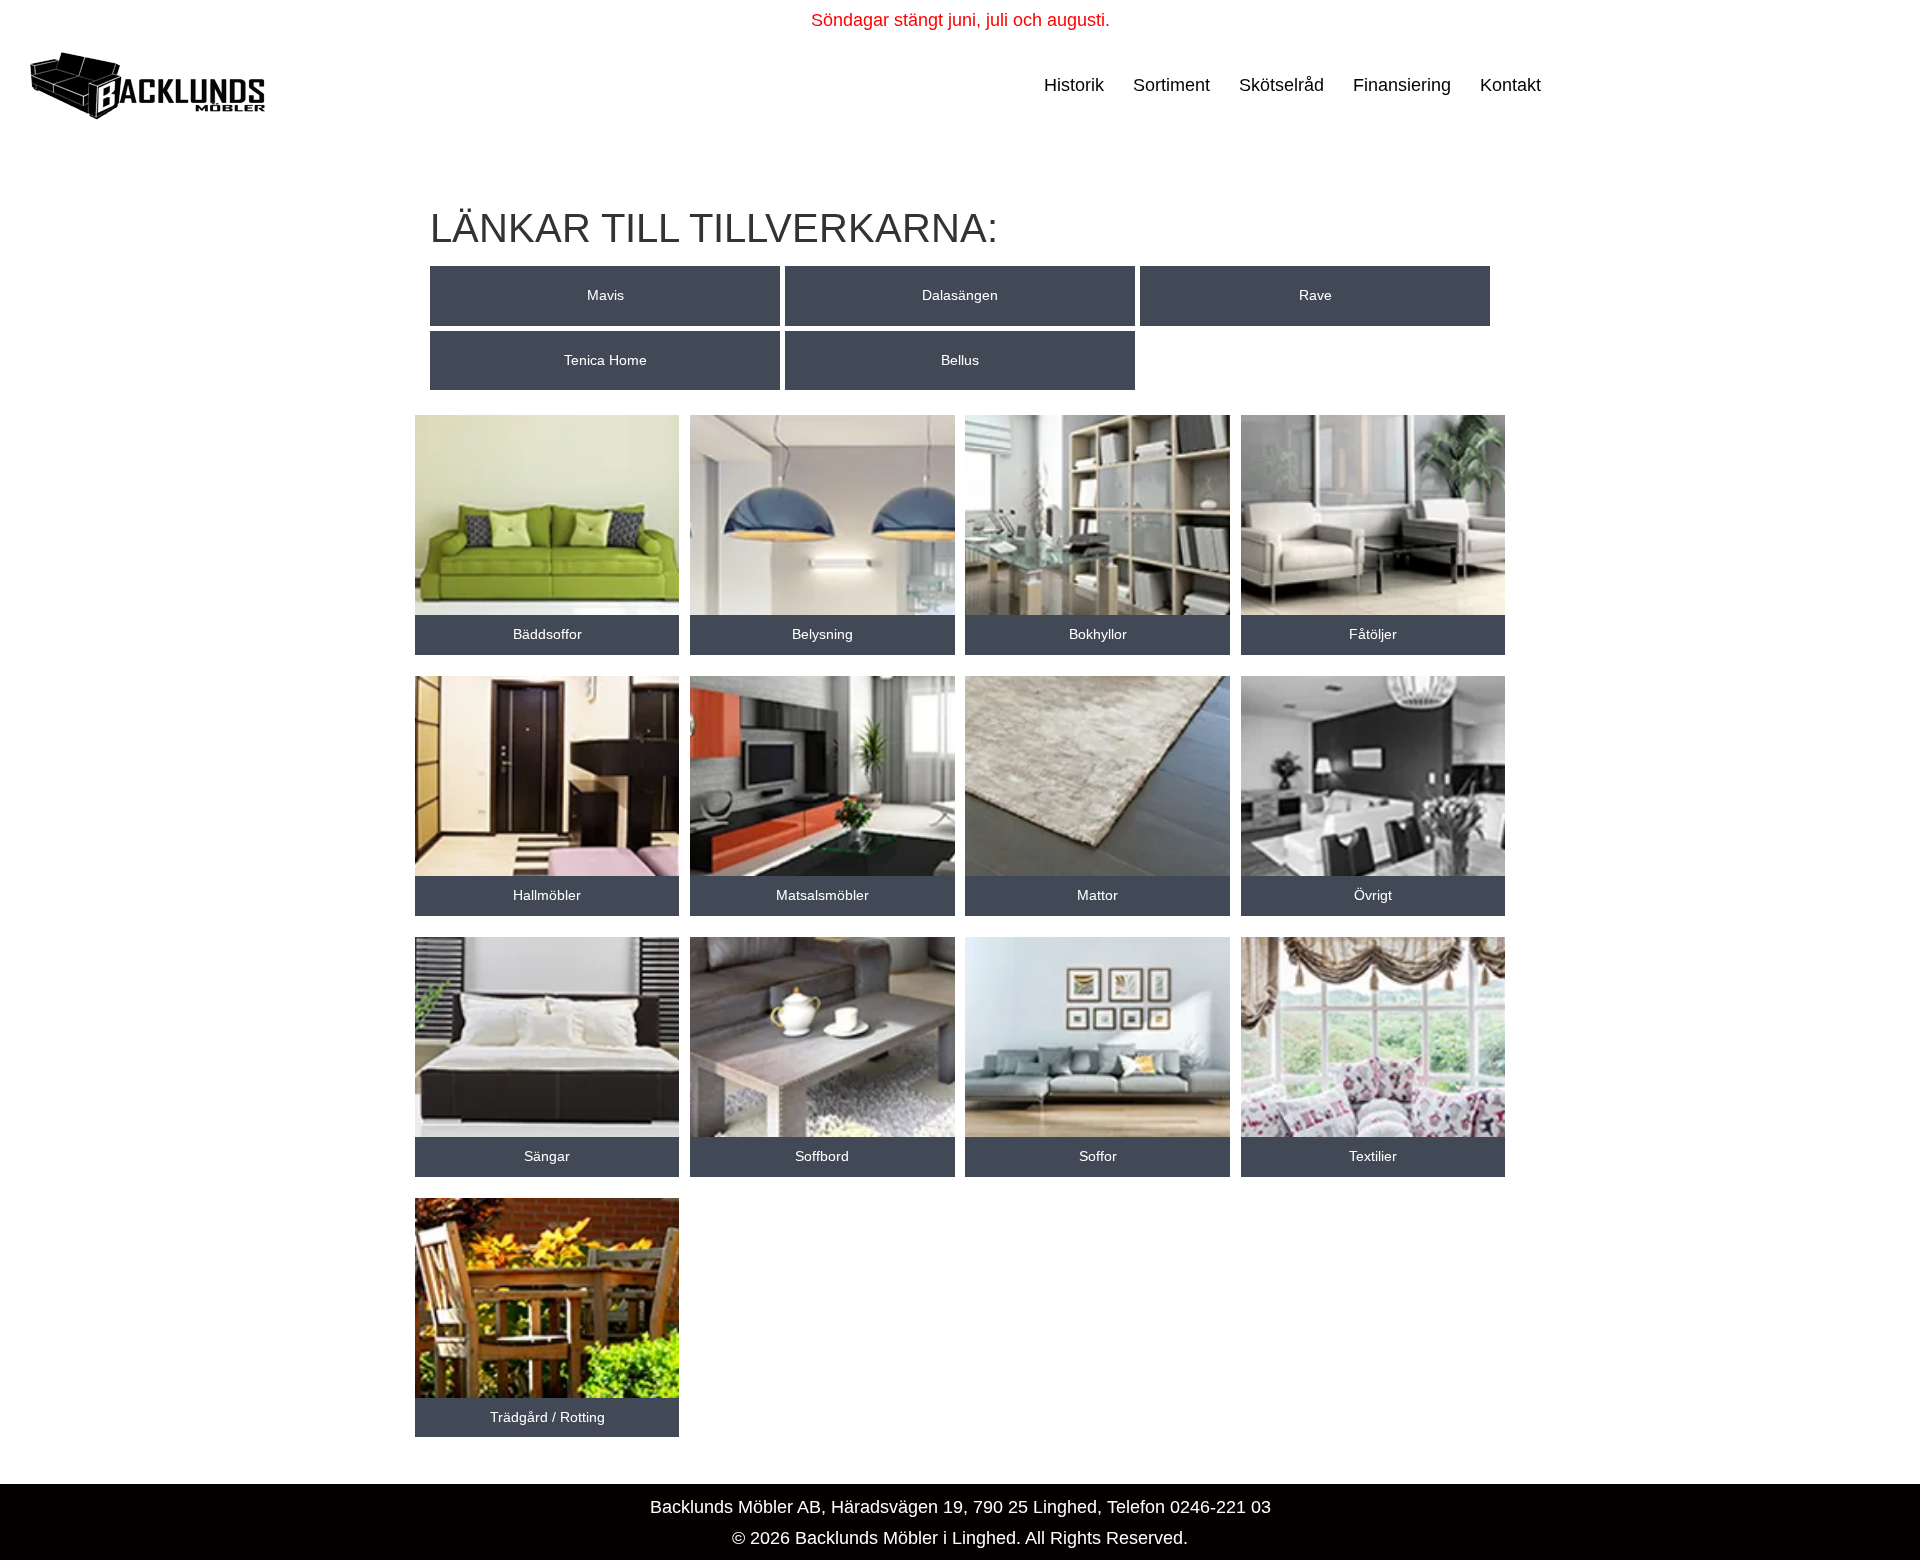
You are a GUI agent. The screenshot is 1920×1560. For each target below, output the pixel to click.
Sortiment (1171, 85)
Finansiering (1402, 85)
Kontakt (1510, 85)
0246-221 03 (1220, 1507)
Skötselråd (1281, 85)
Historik (1074, 85)
